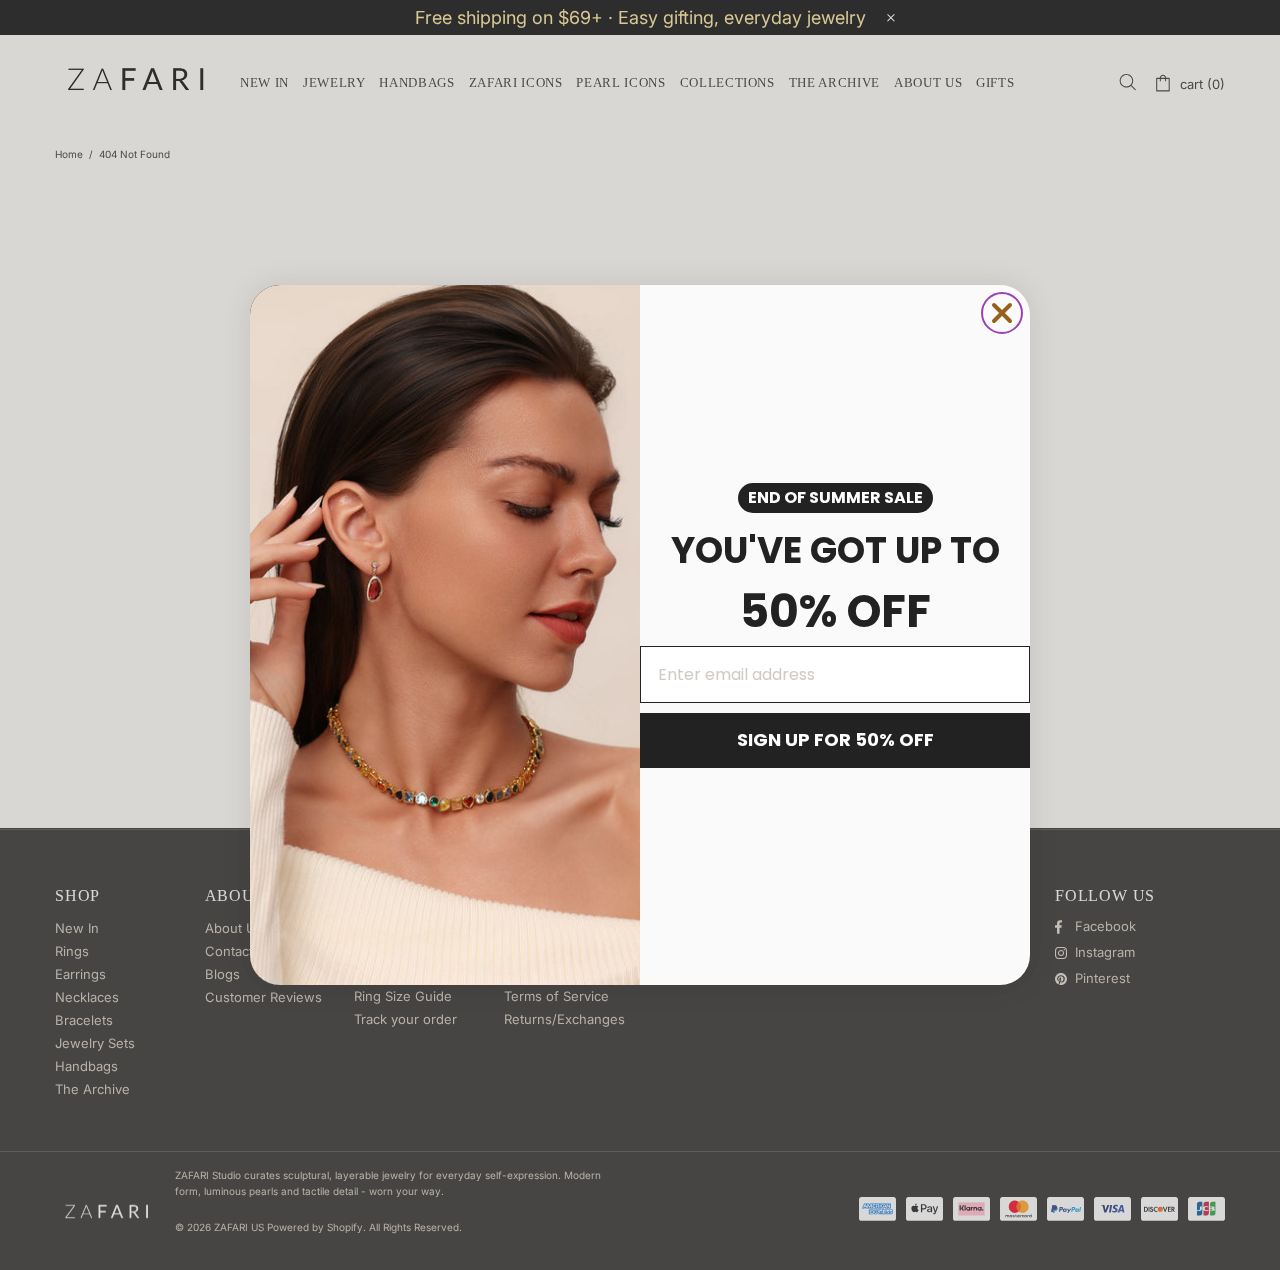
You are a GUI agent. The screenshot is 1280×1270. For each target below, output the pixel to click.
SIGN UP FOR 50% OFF (835, 739)
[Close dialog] (1002, 313)
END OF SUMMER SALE (835, 497)
